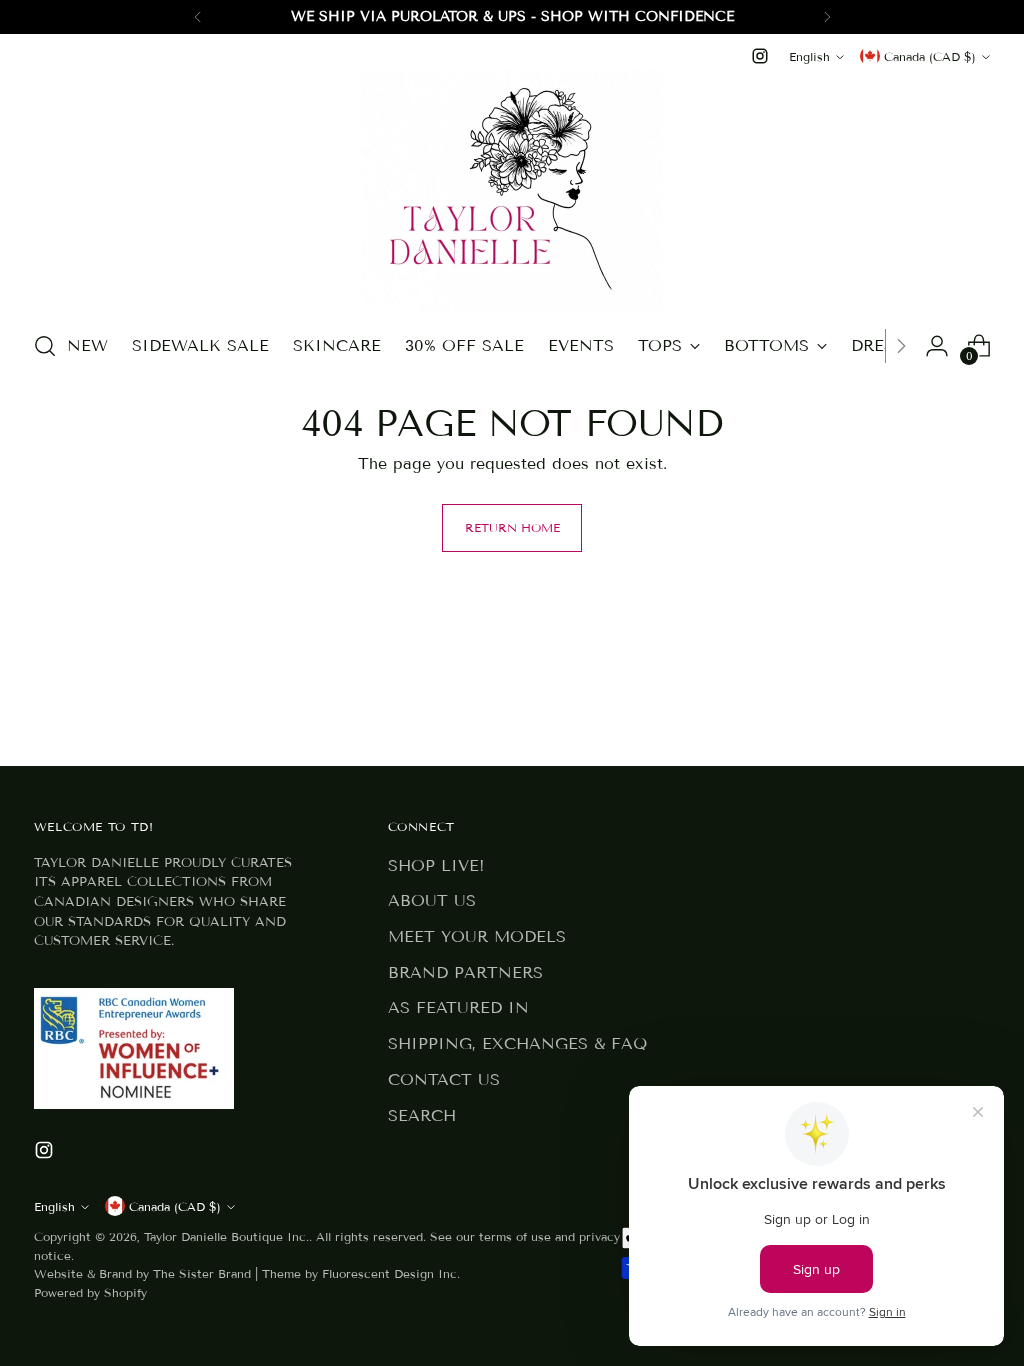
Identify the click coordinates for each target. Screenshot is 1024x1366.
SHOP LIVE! (436, 865)
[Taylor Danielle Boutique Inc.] (512, 191)
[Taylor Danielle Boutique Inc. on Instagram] (760, 56)
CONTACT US (444, 1079)
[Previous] (198, 17)
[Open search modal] (45, 346)
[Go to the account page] (937, 346)
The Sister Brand (202, 1273)
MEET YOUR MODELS (477, 936)
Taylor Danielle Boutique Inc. (226, 1236)
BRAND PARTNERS (465, 972)
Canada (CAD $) (930, 56)
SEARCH (422, 1115)
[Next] (827, 17)
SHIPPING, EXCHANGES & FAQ (517, 1043)
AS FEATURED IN (458, 1007)
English (809, 56)
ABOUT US (432, 900)
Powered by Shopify (90, 1292)
